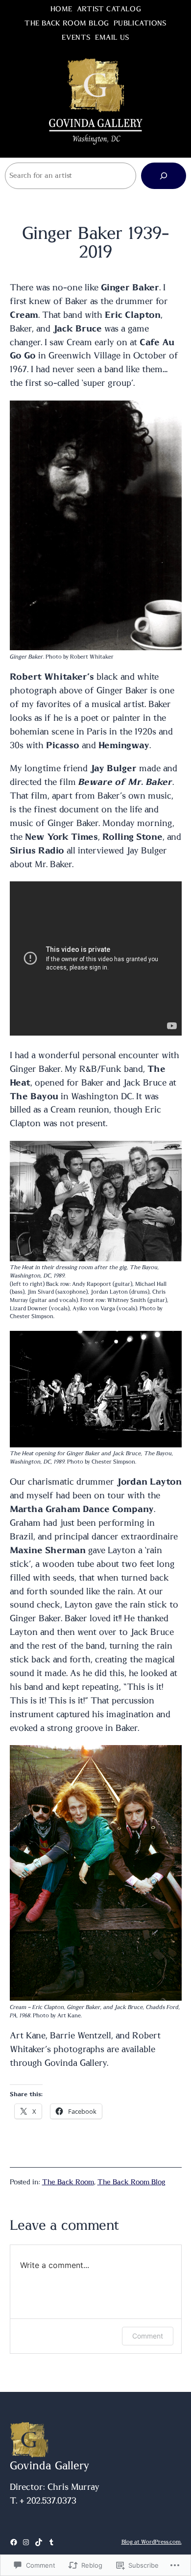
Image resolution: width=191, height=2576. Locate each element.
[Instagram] (26, 2542)
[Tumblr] (51, 2542)
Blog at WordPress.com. (152, 2542)
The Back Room (68, 2182)
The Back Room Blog (131, 2182)
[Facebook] (14, 2542)
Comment (148, 2336)
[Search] (164, 176)
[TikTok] (39, 2542)
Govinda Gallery (50, 2466)
